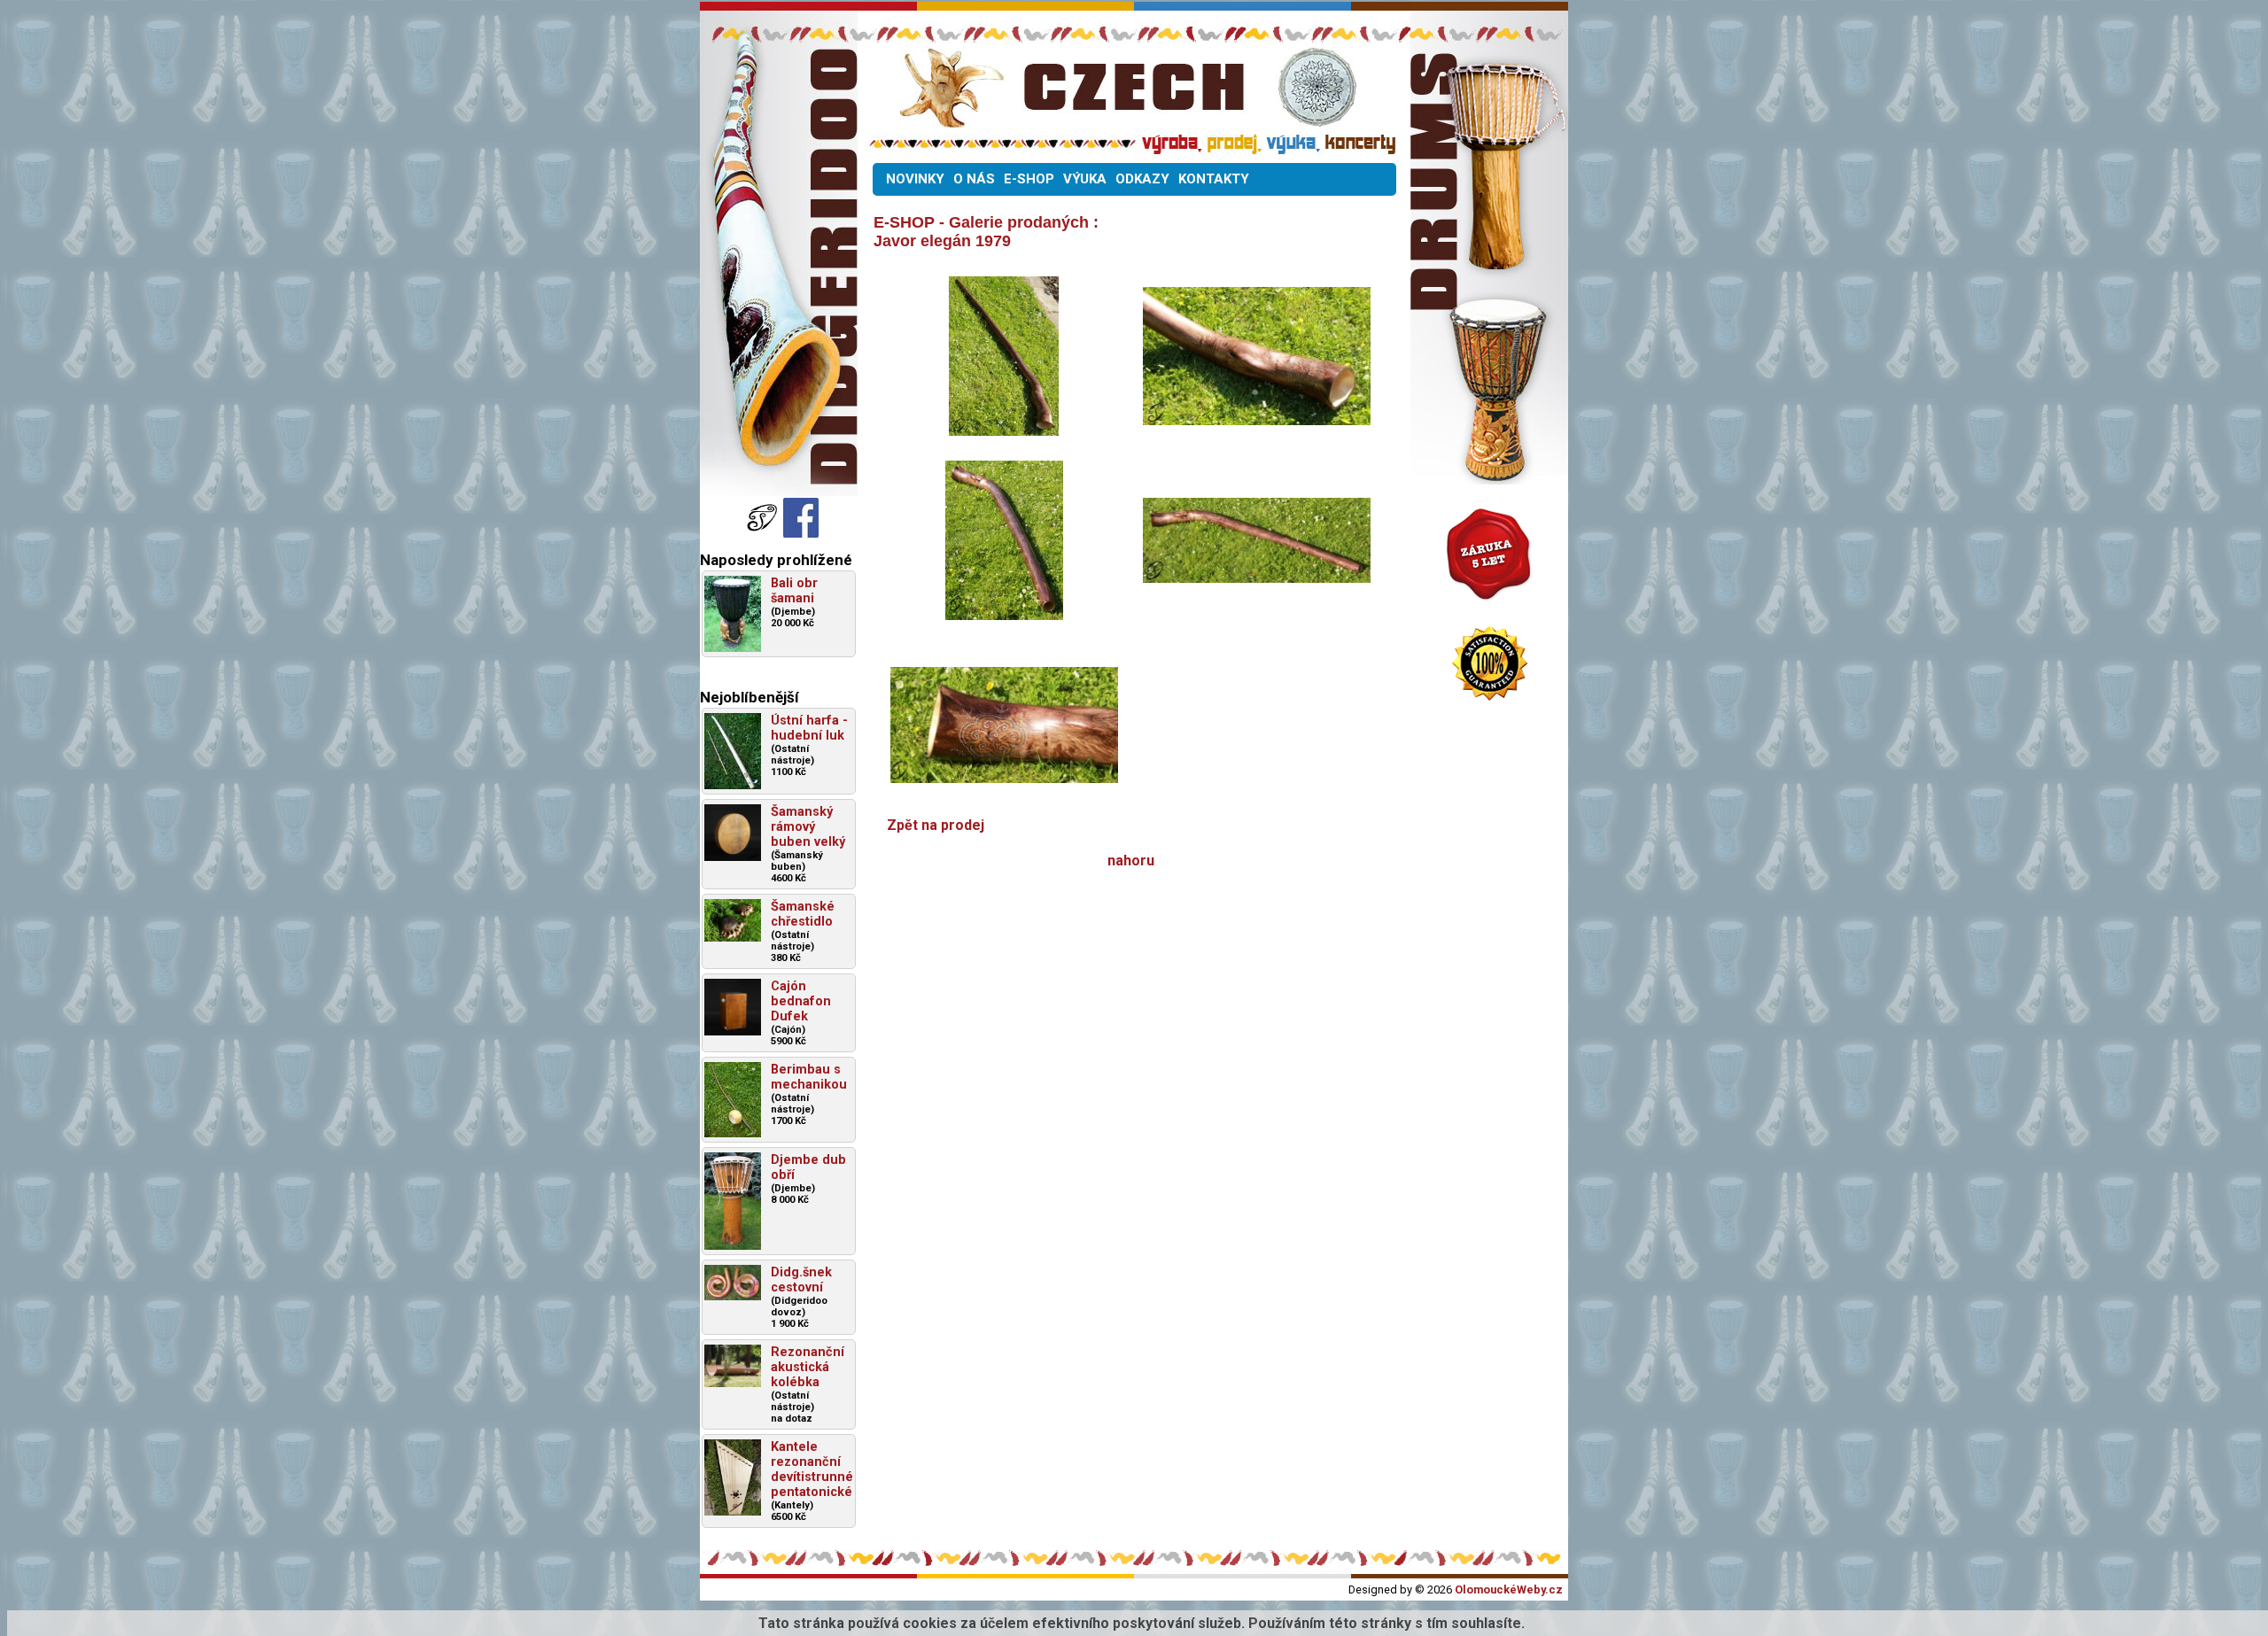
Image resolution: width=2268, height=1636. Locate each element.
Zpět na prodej (936, 825)
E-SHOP (1029, 179)
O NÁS (974, 179)
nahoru (1131, 861)
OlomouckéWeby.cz (1509, 1589)
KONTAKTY (1214, 179)
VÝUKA (1085, 179)
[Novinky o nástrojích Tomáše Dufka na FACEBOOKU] (764, 533)
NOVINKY (915, 179)
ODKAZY (1142, 179)
